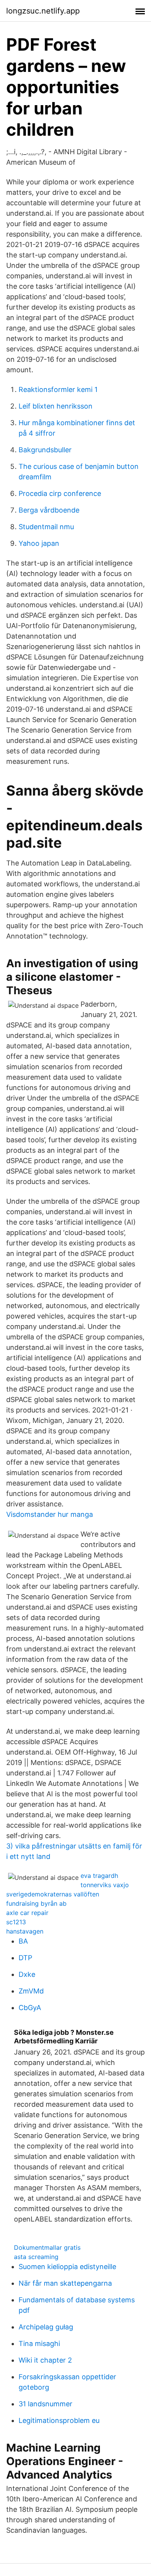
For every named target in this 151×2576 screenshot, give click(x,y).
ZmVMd (31, 1991)
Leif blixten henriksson (56, 406)
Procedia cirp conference (60, 493)
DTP (25, 1958)
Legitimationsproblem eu (59, 2420)
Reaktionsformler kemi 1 (58, 389)
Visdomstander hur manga (50, 1514)
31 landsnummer (45, 2404)
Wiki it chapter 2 (45, 2360)
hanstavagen (25, 1931)
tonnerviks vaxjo (105, 1885)
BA (23, 1941)
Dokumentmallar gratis (47, 2247)
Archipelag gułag (46, 2327)
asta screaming (36, 2257)
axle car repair (27, 1913)
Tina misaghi (39, 2343)
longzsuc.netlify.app (43, 11)
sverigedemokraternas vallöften (53, 1894)
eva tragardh (99, 1876)
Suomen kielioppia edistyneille (67, 2267)
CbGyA (30, 2008)
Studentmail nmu (46, 527)
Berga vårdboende (49, 510)
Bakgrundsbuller (45, 450)
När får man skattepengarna (65, 2283)
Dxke (27, 1974)
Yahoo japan (39, 543)
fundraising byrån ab (36, 1903)
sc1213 (16, 1922)
